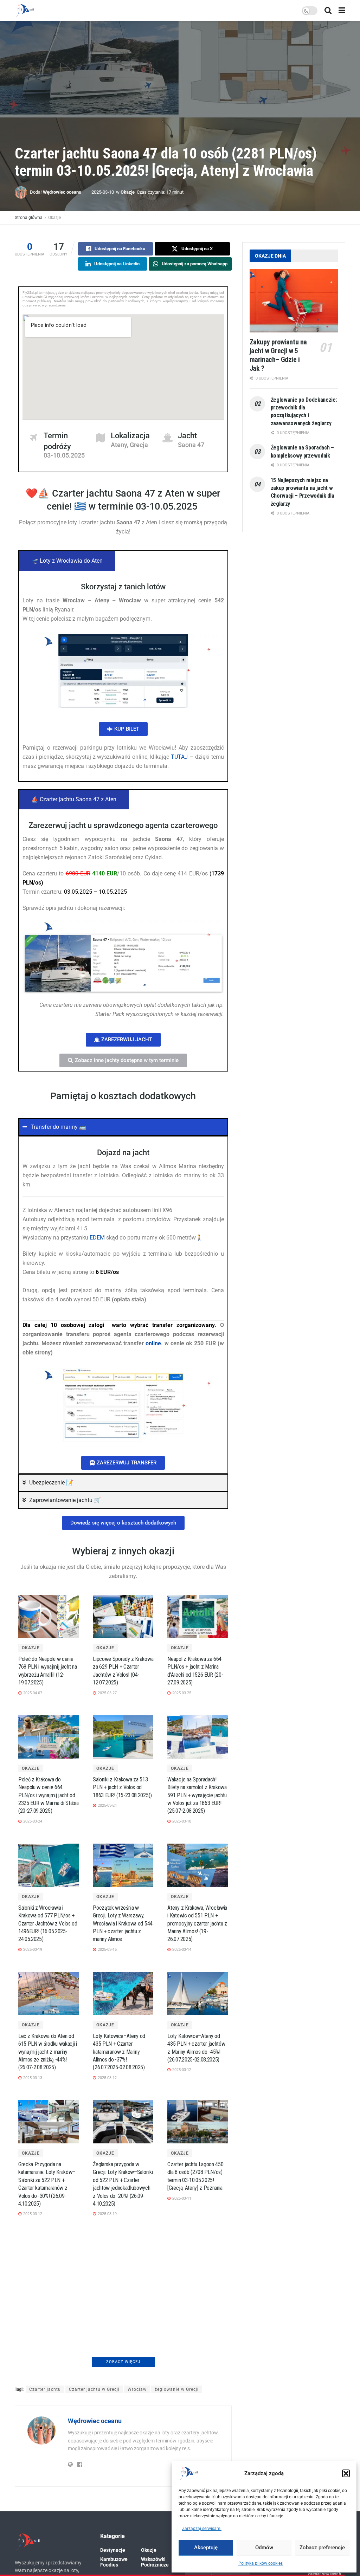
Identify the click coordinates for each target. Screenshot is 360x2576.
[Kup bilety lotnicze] (123, 671)
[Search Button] (328, 11)
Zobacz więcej (123, 2490)
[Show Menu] (342, 11)
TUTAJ (179, 757)
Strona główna (29, 218)
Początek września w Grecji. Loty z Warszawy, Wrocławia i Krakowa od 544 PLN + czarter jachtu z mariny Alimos (123, 1924)
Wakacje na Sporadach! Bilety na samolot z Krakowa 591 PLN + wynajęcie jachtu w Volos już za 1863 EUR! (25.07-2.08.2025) (197, 1795)
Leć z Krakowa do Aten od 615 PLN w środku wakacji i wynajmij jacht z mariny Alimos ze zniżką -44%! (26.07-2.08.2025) (48, 2052)
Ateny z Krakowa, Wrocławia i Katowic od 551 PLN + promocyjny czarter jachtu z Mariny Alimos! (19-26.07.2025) (197, 1924)
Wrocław (137, 2518)
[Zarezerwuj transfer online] (123, 1405)
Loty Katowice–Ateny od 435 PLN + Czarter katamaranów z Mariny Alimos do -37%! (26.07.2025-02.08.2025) (119, 2052)
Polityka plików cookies (261, 2563)
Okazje (128, 192)
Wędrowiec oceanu (62, 192)
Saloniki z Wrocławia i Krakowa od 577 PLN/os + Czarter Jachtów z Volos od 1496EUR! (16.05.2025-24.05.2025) (48, 1924)
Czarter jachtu (45, 2518)
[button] (346, 2473)
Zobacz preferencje (322, 2548)
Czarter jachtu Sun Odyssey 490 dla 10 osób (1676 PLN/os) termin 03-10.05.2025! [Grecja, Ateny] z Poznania (122, 2447)
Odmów (264, 2548)
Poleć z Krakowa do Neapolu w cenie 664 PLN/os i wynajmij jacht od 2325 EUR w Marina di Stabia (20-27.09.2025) (48, 1795)
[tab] (67, 561)
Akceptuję (206, 2548)
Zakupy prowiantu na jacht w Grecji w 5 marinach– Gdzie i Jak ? (278, 355)
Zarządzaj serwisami (202, 2529)
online (153, 1343)
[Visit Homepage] (25, 11)
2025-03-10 (103, 192)
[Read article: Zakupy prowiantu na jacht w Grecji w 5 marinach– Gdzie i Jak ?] (294, 301)
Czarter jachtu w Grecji (94, 2518)
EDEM (97, 1238)
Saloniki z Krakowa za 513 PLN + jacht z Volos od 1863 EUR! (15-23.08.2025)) (122, 1787)
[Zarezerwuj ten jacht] (123, 957)
